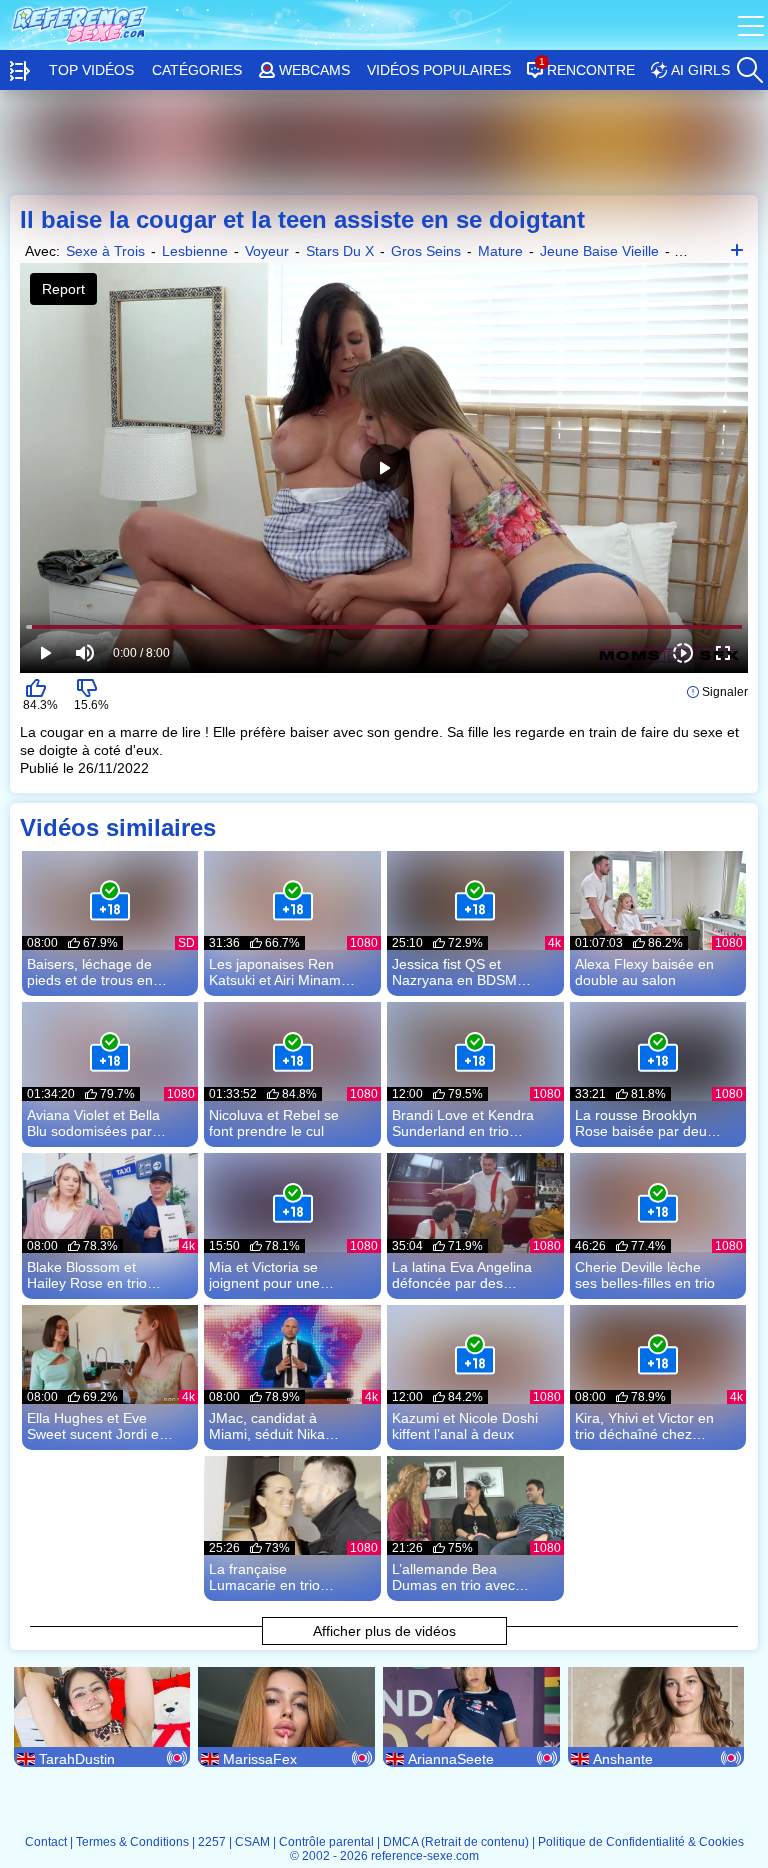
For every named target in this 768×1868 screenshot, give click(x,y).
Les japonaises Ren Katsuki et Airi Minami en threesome (276, 972)
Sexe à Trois (105, 251)
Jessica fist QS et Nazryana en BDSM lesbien (454, 972)
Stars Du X (340, 251)
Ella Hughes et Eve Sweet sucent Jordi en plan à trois (97, 1426)
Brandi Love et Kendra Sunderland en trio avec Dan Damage (463, 1123)
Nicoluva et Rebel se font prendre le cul (274, 1123)
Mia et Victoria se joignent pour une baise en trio (264, 1275)
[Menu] (753, 25)
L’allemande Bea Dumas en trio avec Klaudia (453, 1577)
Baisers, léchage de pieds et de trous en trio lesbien (90, 972)
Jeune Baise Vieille (599, 251)
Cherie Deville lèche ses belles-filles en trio (645, 1275)
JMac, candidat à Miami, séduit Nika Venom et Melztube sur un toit (282, 1426)
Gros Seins (426, 251)
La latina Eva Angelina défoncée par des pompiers (462, 1275)
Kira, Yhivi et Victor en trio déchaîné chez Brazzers (644, 1426)
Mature (500, 251)
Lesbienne (195, 251)
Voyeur (267, 251)
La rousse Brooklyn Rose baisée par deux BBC (644, 1123)
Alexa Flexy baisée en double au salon (644, 972)
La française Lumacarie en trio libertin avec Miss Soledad (264, 1577)
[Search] (748, 65)
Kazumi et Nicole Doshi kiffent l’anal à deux (465, 1426)
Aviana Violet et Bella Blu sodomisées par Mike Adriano (93, 1123)
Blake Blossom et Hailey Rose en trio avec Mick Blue (87, 1275)
